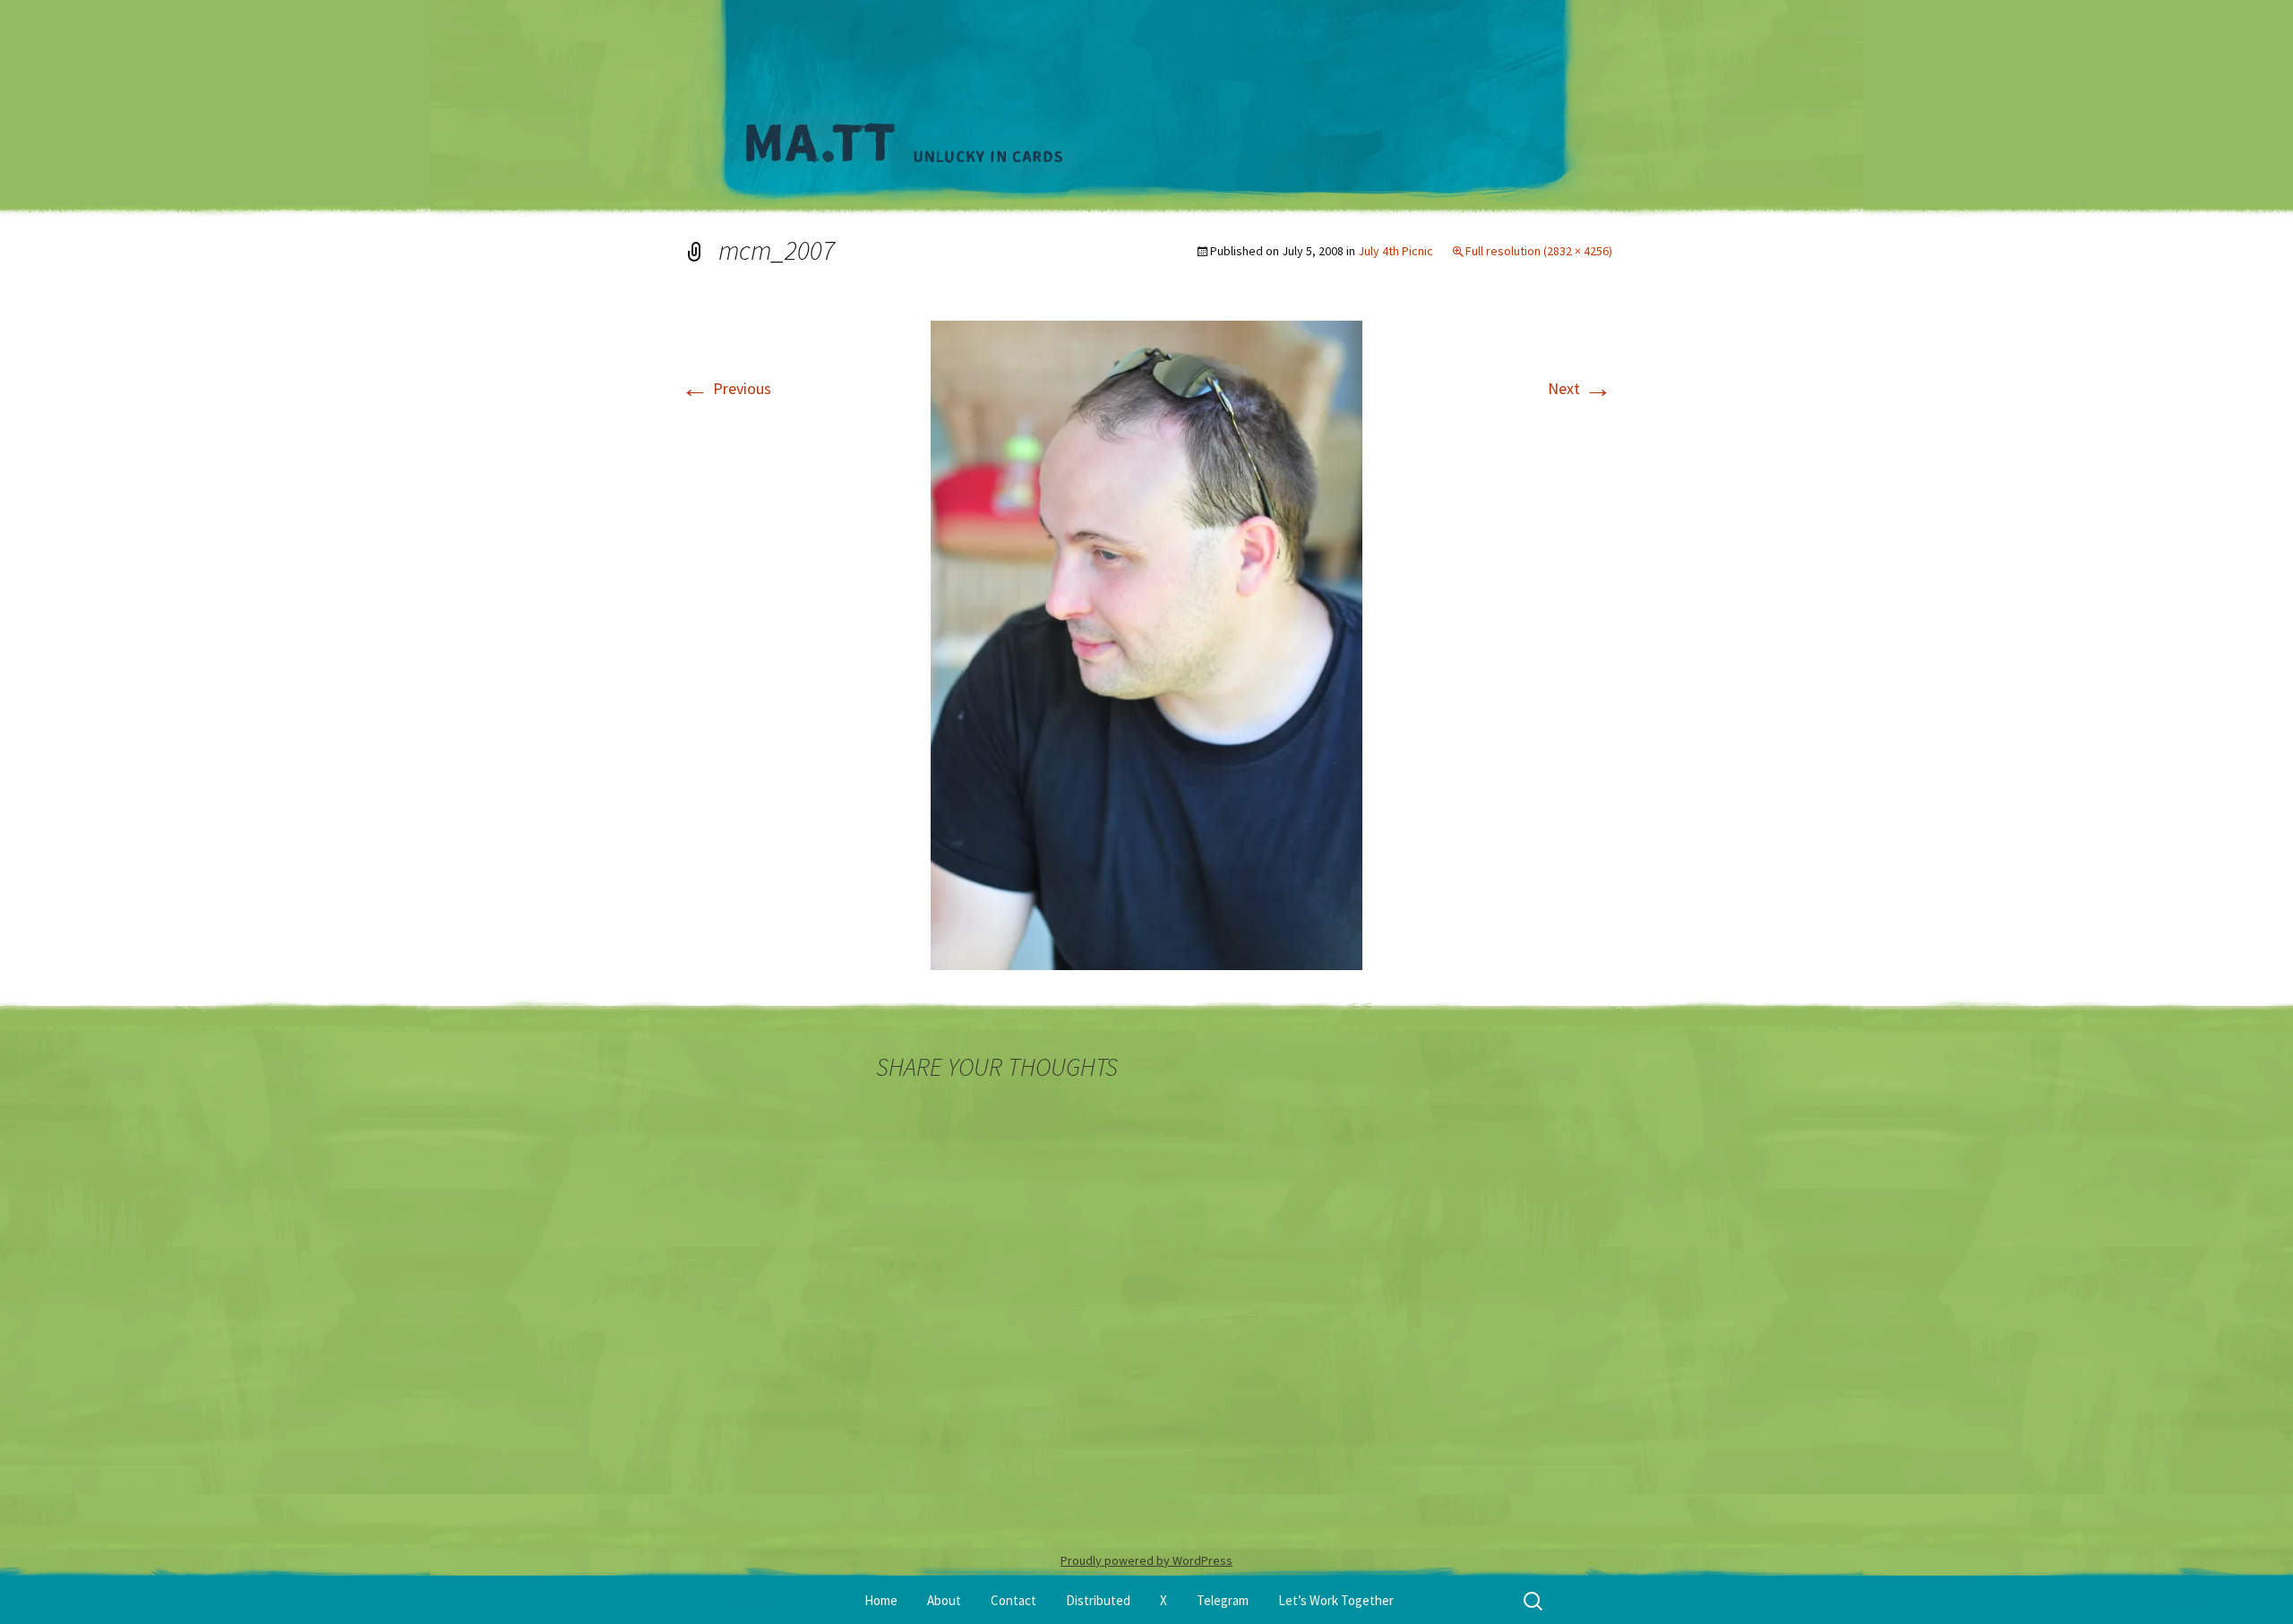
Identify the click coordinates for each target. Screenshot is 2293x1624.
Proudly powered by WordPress (1146, 1560)
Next (1580, 388)
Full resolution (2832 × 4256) (1539, 251)
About (944, 1600)
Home (881, 1600)
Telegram (1223, 1600)
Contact (1013, 1600)
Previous (726, 388)
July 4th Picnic (1396, 251)
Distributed (1098, 1600)
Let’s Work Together (1336, 1600)
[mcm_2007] (1146, 644)
